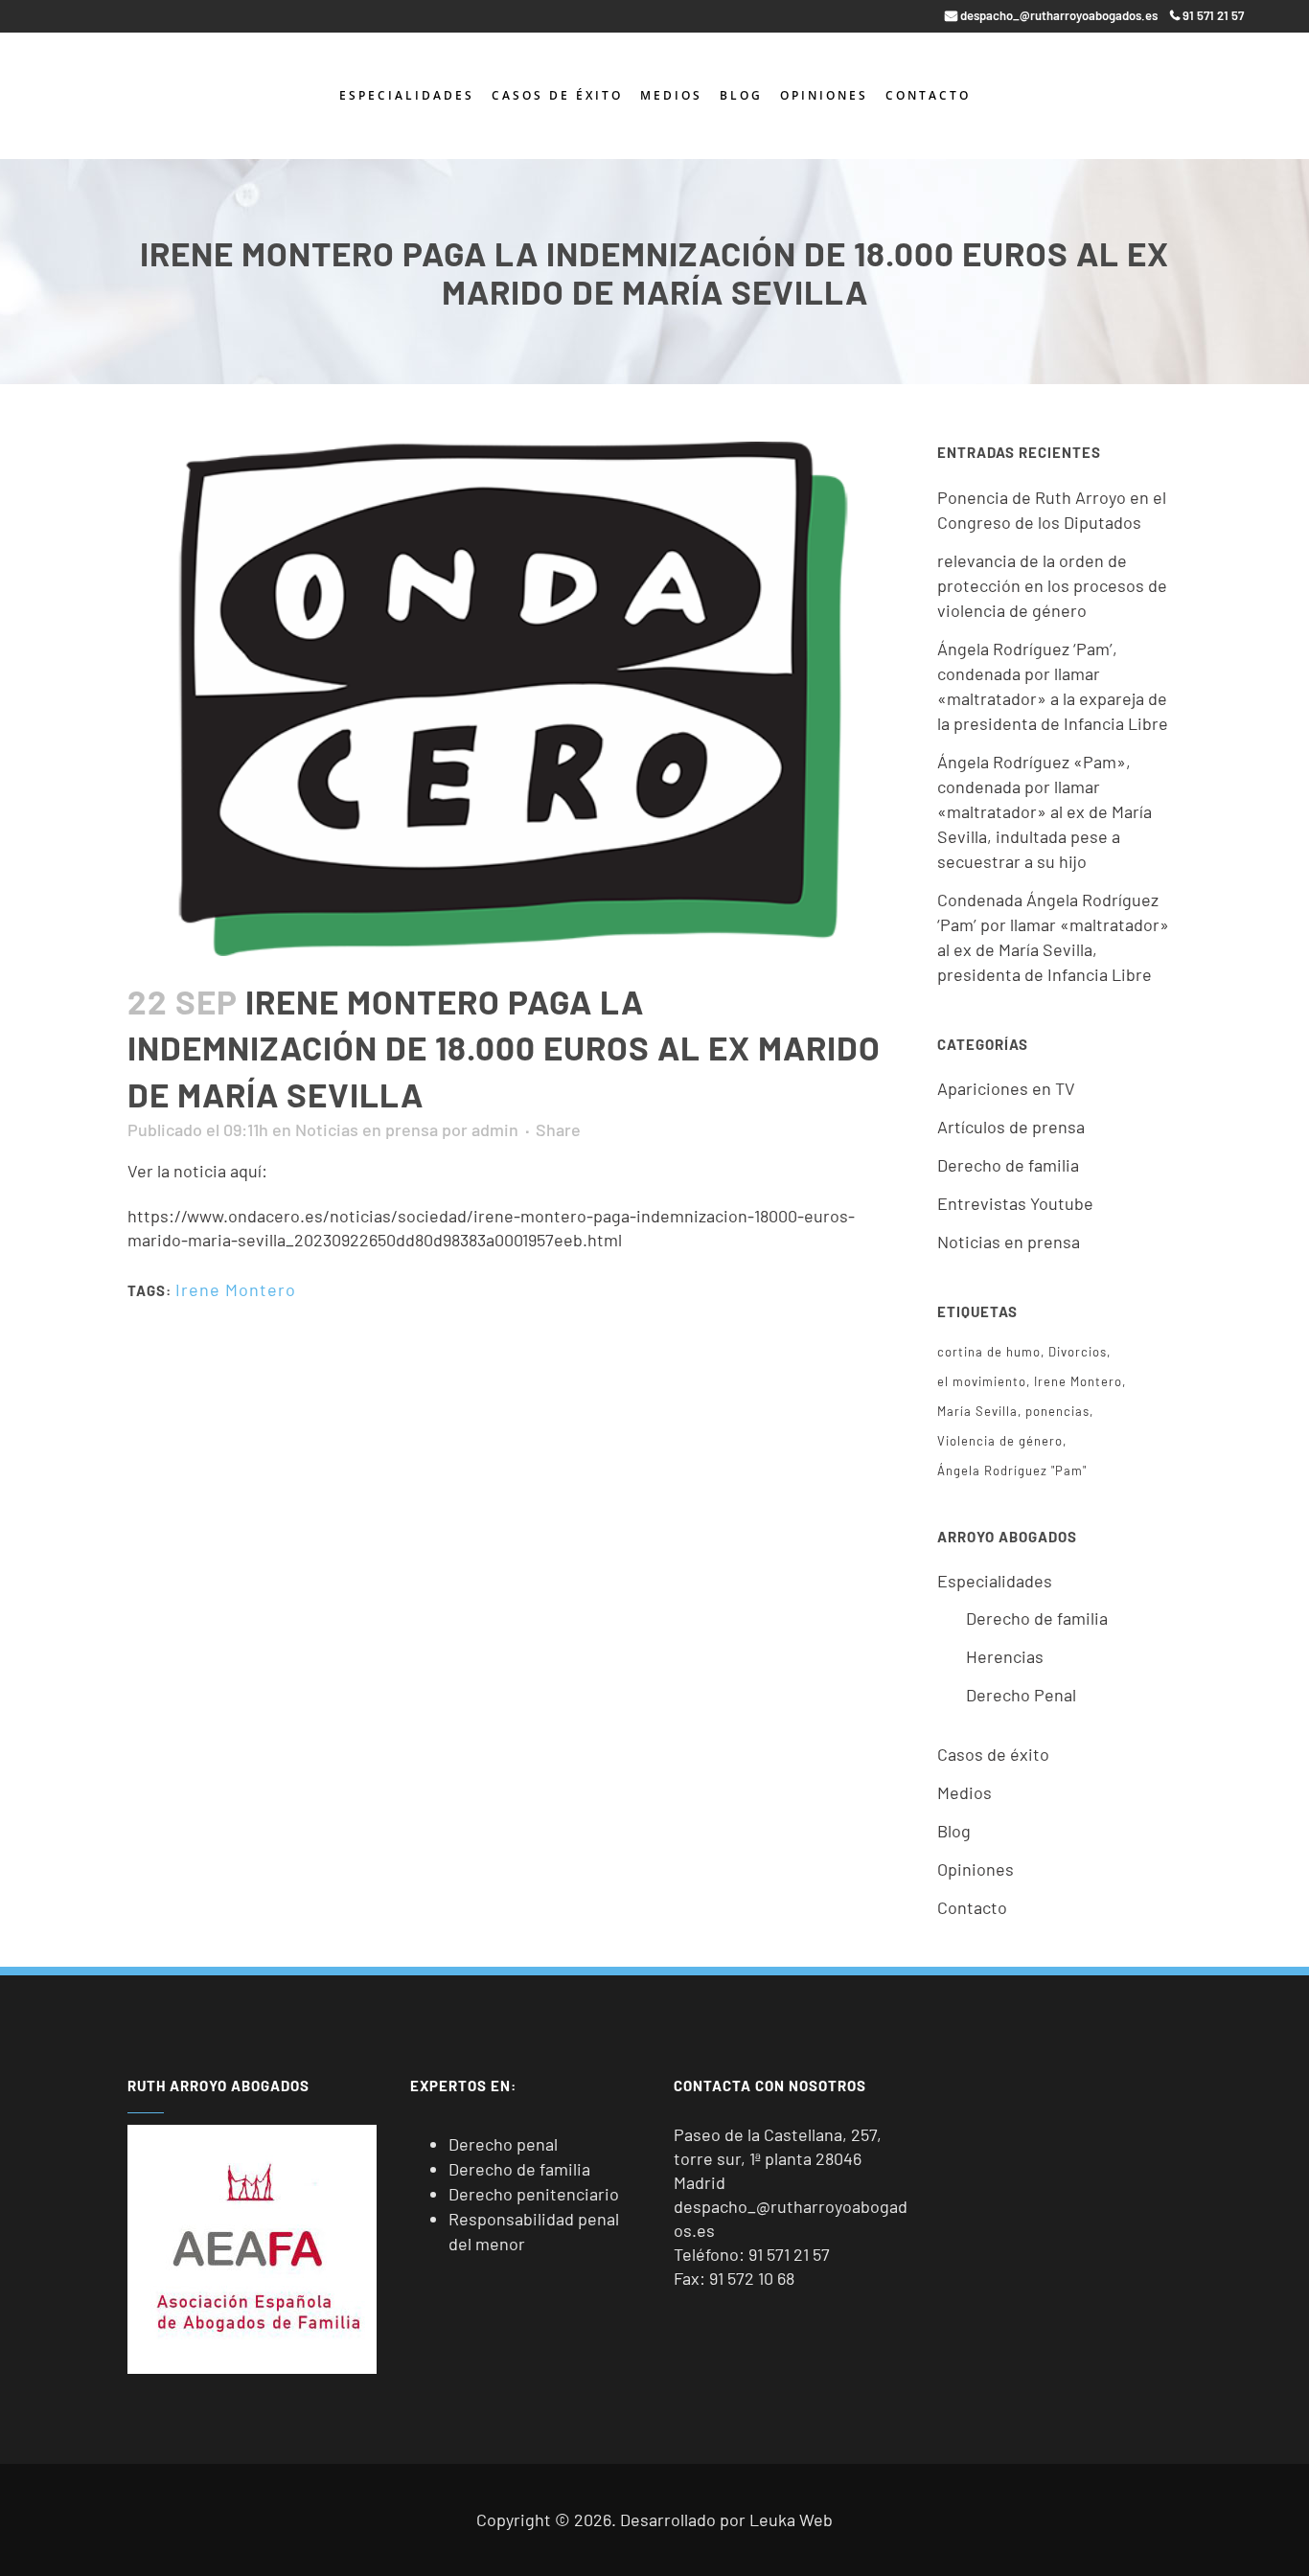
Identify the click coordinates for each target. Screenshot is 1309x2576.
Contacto (972, 1907)
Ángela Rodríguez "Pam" (1012, 1470)
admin (495, 1129)
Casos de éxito (993, 1754)
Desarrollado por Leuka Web (726, 2519)
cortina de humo (989, 1352)
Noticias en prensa (367, 1129)
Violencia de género (1000, 1441)
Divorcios (1078, 1352)
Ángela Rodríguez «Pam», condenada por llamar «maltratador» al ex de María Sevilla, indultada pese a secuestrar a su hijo (1045, 811)
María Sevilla (977, 1411)
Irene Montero (236, 1289)
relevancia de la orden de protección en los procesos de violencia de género (1052, 585)
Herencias (1005, 1656)
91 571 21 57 (789, 2254)
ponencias (1057, 1411)
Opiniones (976, 1869)
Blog (954, 1831)
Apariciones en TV (1006, 1088)
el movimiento (982, 1381)
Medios (965, 1792)
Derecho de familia (1008, 1165)
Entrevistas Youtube (1015, 1203)
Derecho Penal (1021, 1695)
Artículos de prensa (1011, 1127)
